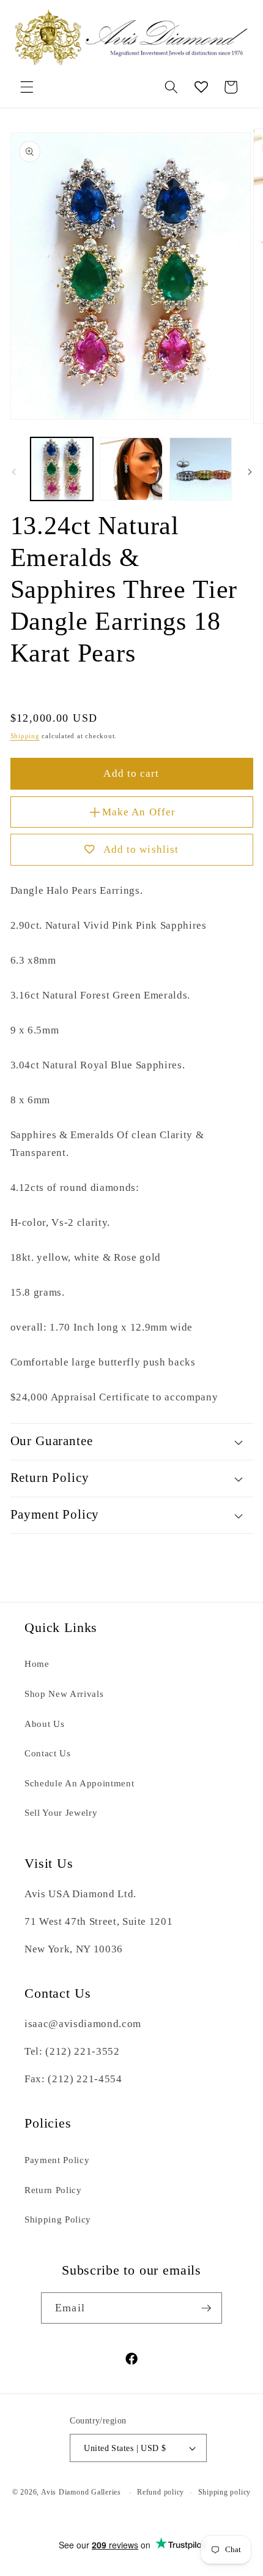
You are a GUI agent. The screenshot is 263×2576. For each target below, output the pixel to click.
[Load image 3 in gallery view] (201, 469)
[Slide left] (13, 472)
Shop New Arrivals (64, 1694)
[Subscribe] (206, 2308)
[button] (27, 87)
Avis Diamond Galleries (81, 2493)
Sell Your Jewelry (61, 1812)
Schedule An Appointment (79, 1783)
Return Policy (53, 2190)
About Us (44, 1724)
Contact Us (48, 1753)
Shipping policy (225, 2492)
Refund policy (161, 2492)
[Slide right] (250, 472)
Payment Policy (57, 2160)
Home (37, 1664)
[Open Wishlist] (201, 87)
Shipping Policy (58, 2219)
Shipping (25, 736)
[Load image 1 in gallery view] (62, 469)
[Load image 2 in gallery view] (131, 469)
